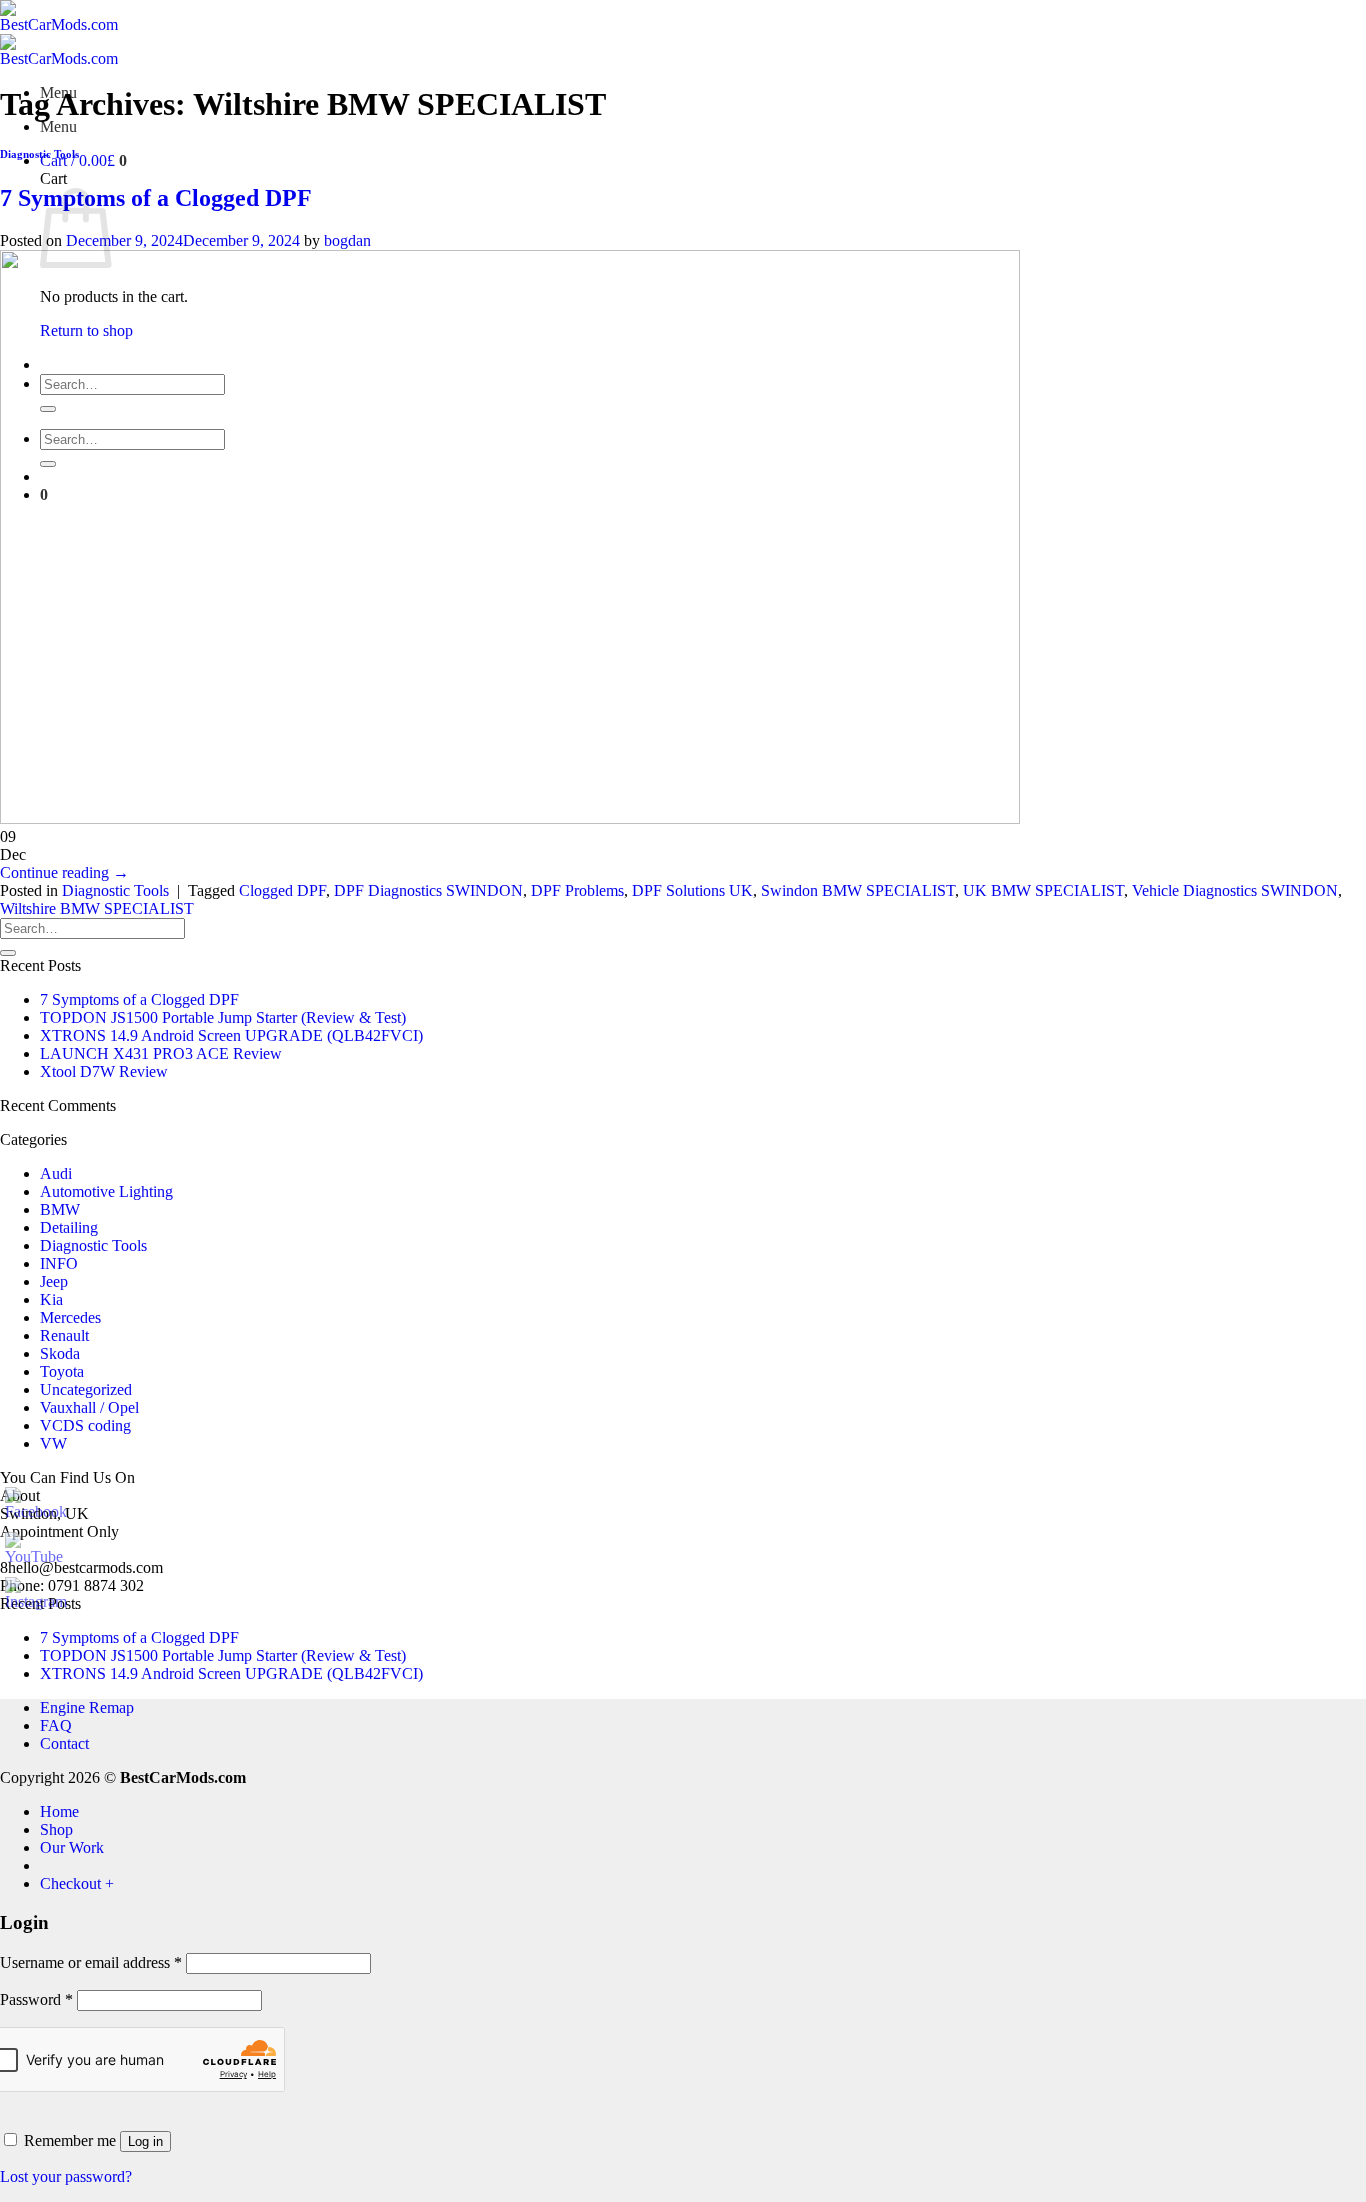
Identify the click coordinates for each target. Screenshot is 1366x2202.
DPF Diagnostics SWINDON (428, 890)
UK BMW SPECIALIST (1043, 890)
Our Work (72, 1847)
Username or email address (91, 1962)
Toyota (62, 1371)
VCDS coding (85, 1425)
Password (36, 1999)
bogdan (347, 240)
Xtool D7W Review (104, 1071)
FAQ (56, 1725)
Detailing (69, 1227)
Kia (51, 1299)
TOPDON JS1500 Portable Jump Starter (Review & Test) (223, 1017)
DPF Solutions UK (692, 890)
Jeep (54, 1281)
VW (53, 1443)
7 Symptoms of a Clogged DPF (156, 198)
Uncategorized (86, 1389)
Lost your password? (66, 2176)
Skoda (60, 1353)
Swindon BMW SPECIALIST (858, 890)
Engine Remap (87, 1707)
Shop (56, 1829)
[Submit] (8, 953)
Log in (145, 2141)
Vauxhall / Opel (89, 1407)
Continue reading (64, 872)
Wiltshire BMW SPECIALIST (97, 908)
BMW (60, 1209)
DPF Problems (577, 890)
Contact (64, 1743)
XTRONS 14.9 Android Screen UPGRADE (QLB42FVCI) (231, 1035)
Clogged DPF (282, 890)
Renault (64, 1335)
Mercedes (70, 1317)
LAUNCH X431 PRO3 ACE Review (161, 1053)
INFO (59, 1263)
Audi (56, 1173)
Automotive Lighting (106, 1191)
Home (59, 1811)
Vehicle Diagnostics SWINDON (1235, 890)
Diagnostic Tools (39, 154)
